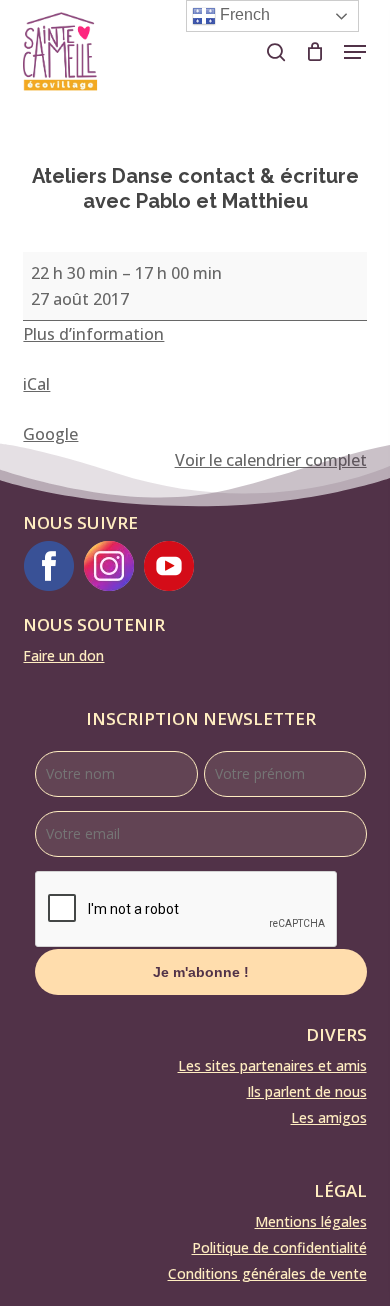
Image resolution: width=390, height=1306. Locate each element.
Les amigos (329, 1117)
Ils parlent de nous (307, 1091)
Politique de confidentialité (279, 1247)
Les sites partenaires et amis (272, 1065)
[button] (355, 52)
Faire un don (63, 655)
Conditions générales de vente (267, 1273)
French (243, 14)
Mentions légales (311, 1221)
